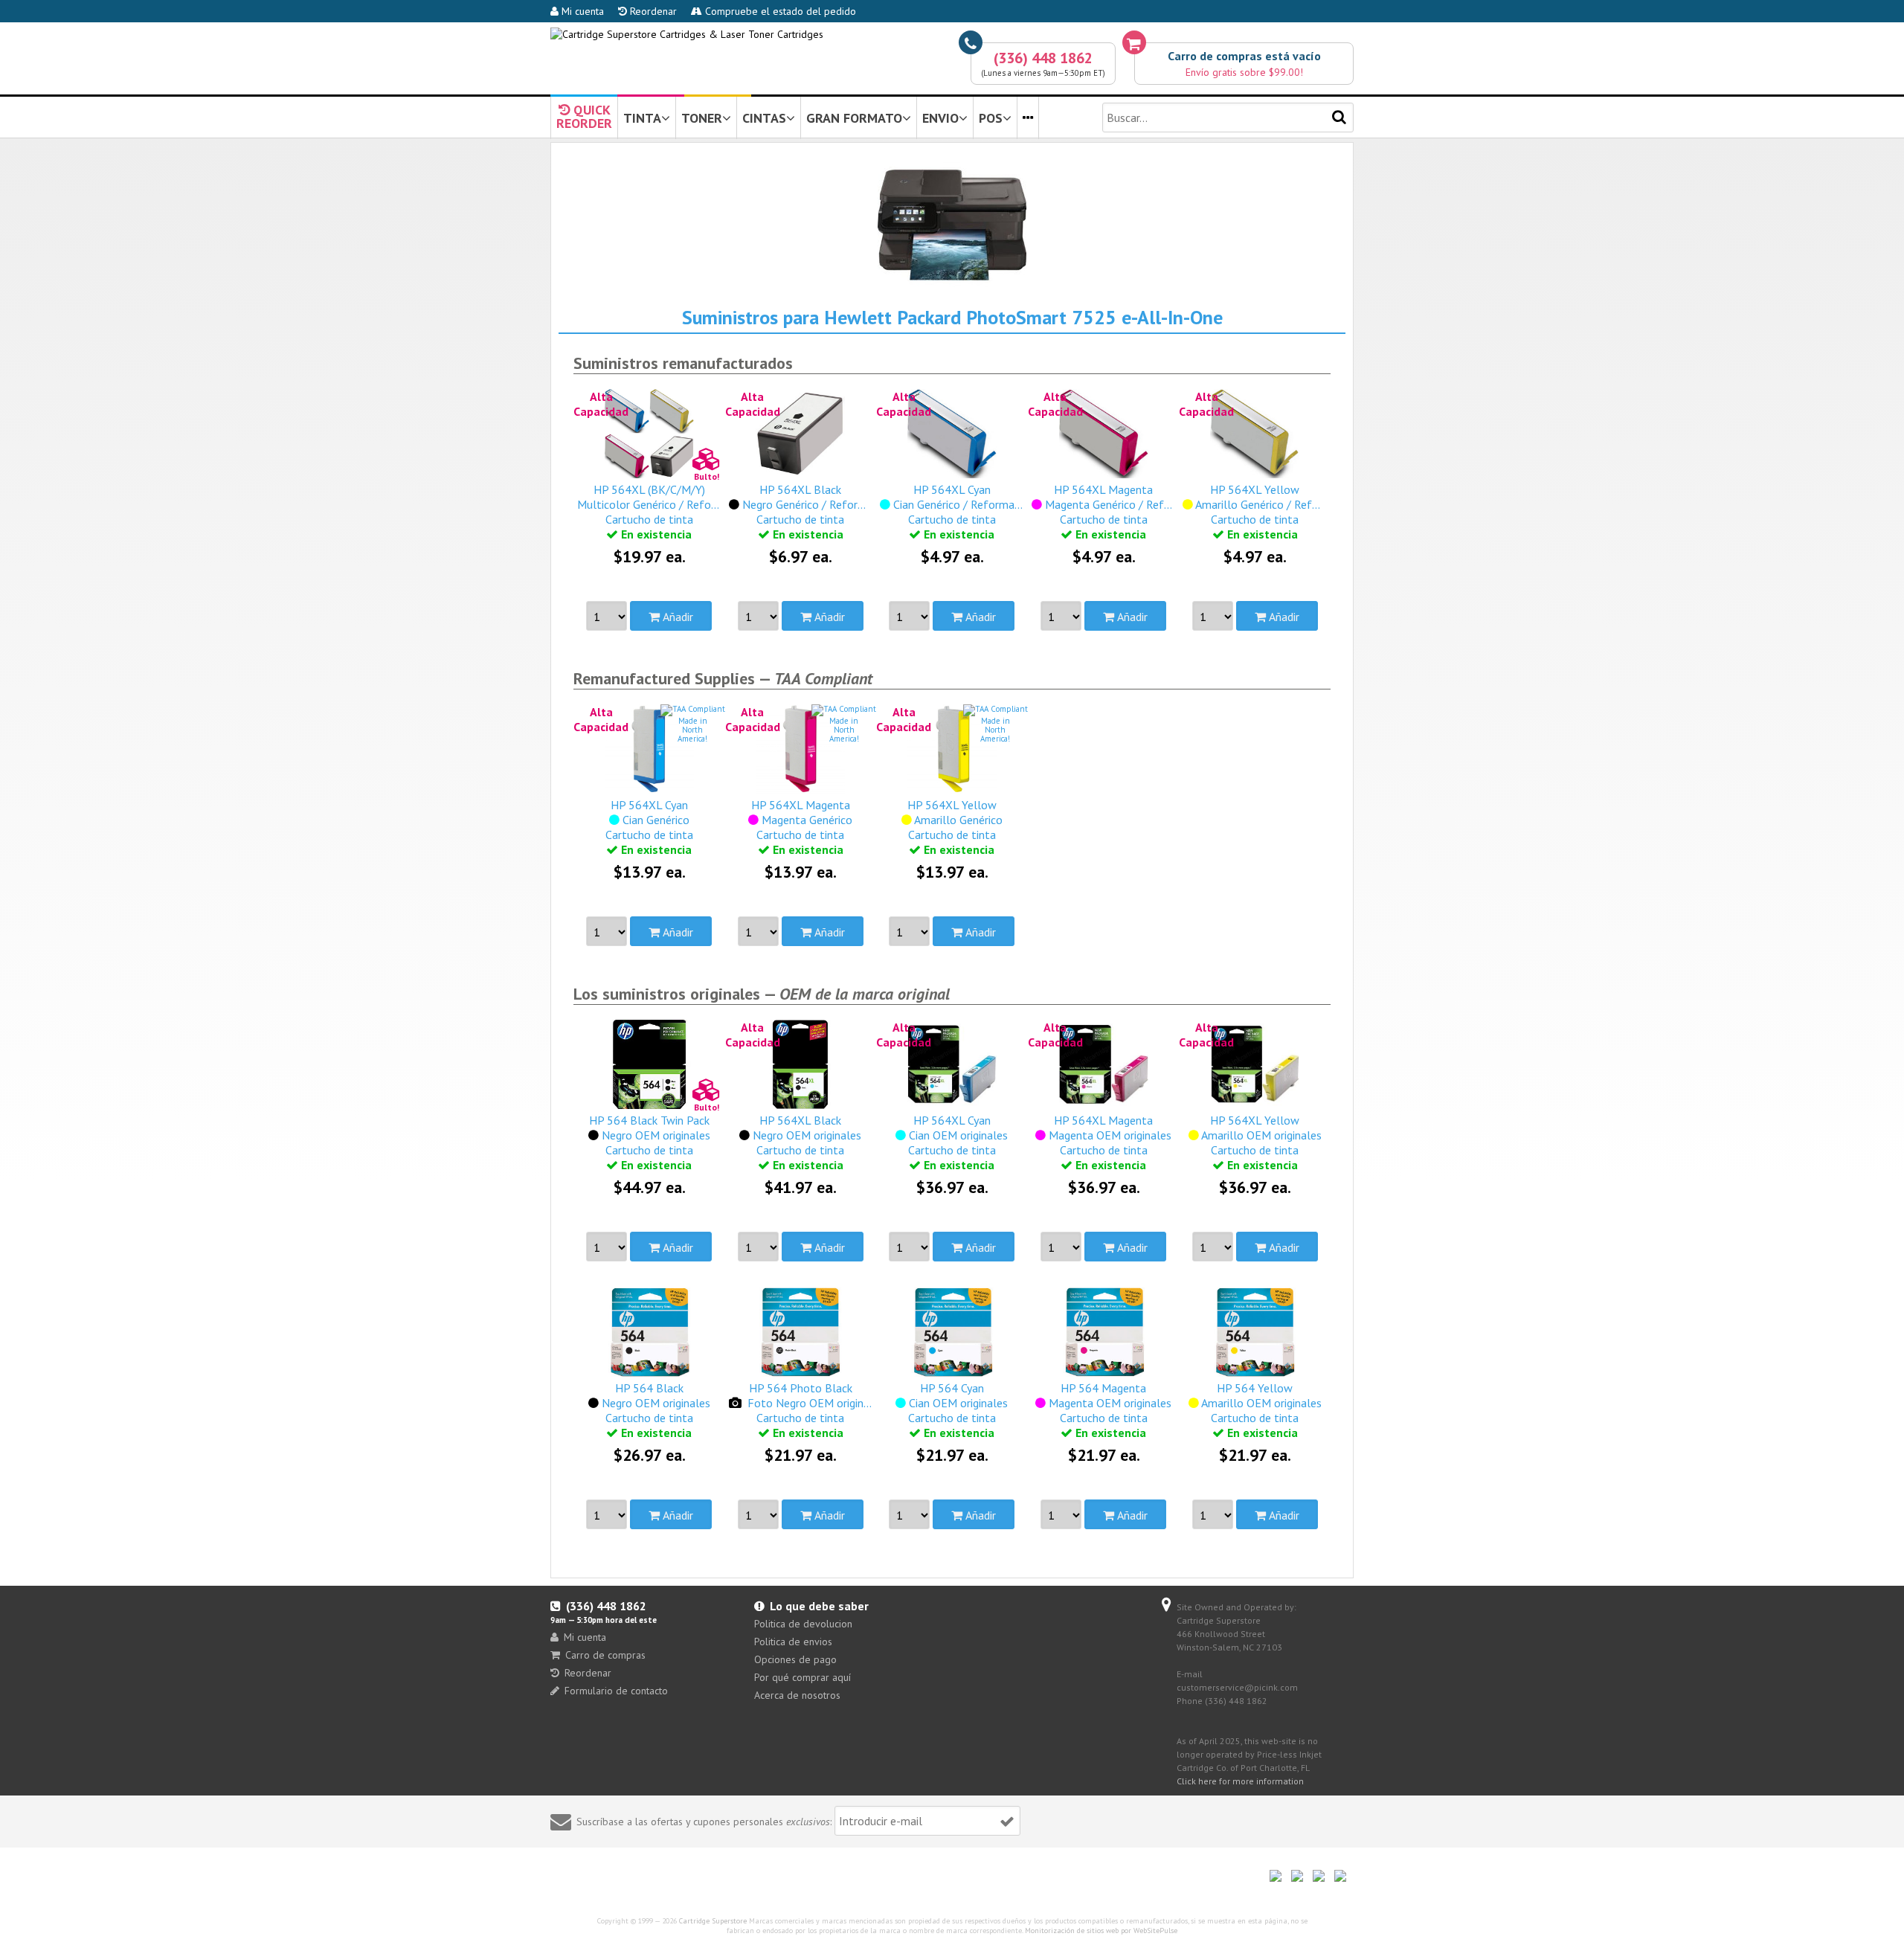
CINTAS (764, 118)
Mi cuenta (581, 11)
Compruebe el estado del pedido (779, 11)
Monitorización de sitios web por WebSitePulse (1101, 1930)
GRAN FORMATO (854, 118)
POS (991, 118)
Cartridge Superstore (713, 1921)
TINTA (642, 118)
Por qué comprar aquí (803, 1677)
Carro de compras (605, 1655)
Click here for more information (1240, 1781)
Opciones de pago (795, 1659)
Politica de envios (793, 1642)
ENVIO (940, 118)
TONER (702, 118)
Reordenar (652, 11)
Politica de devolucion (803, 1624)
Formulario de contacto (616, 1691)
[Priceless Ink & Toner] (687, 34)
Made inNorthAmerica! (692, 730)
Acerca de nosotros (797, 1695)
